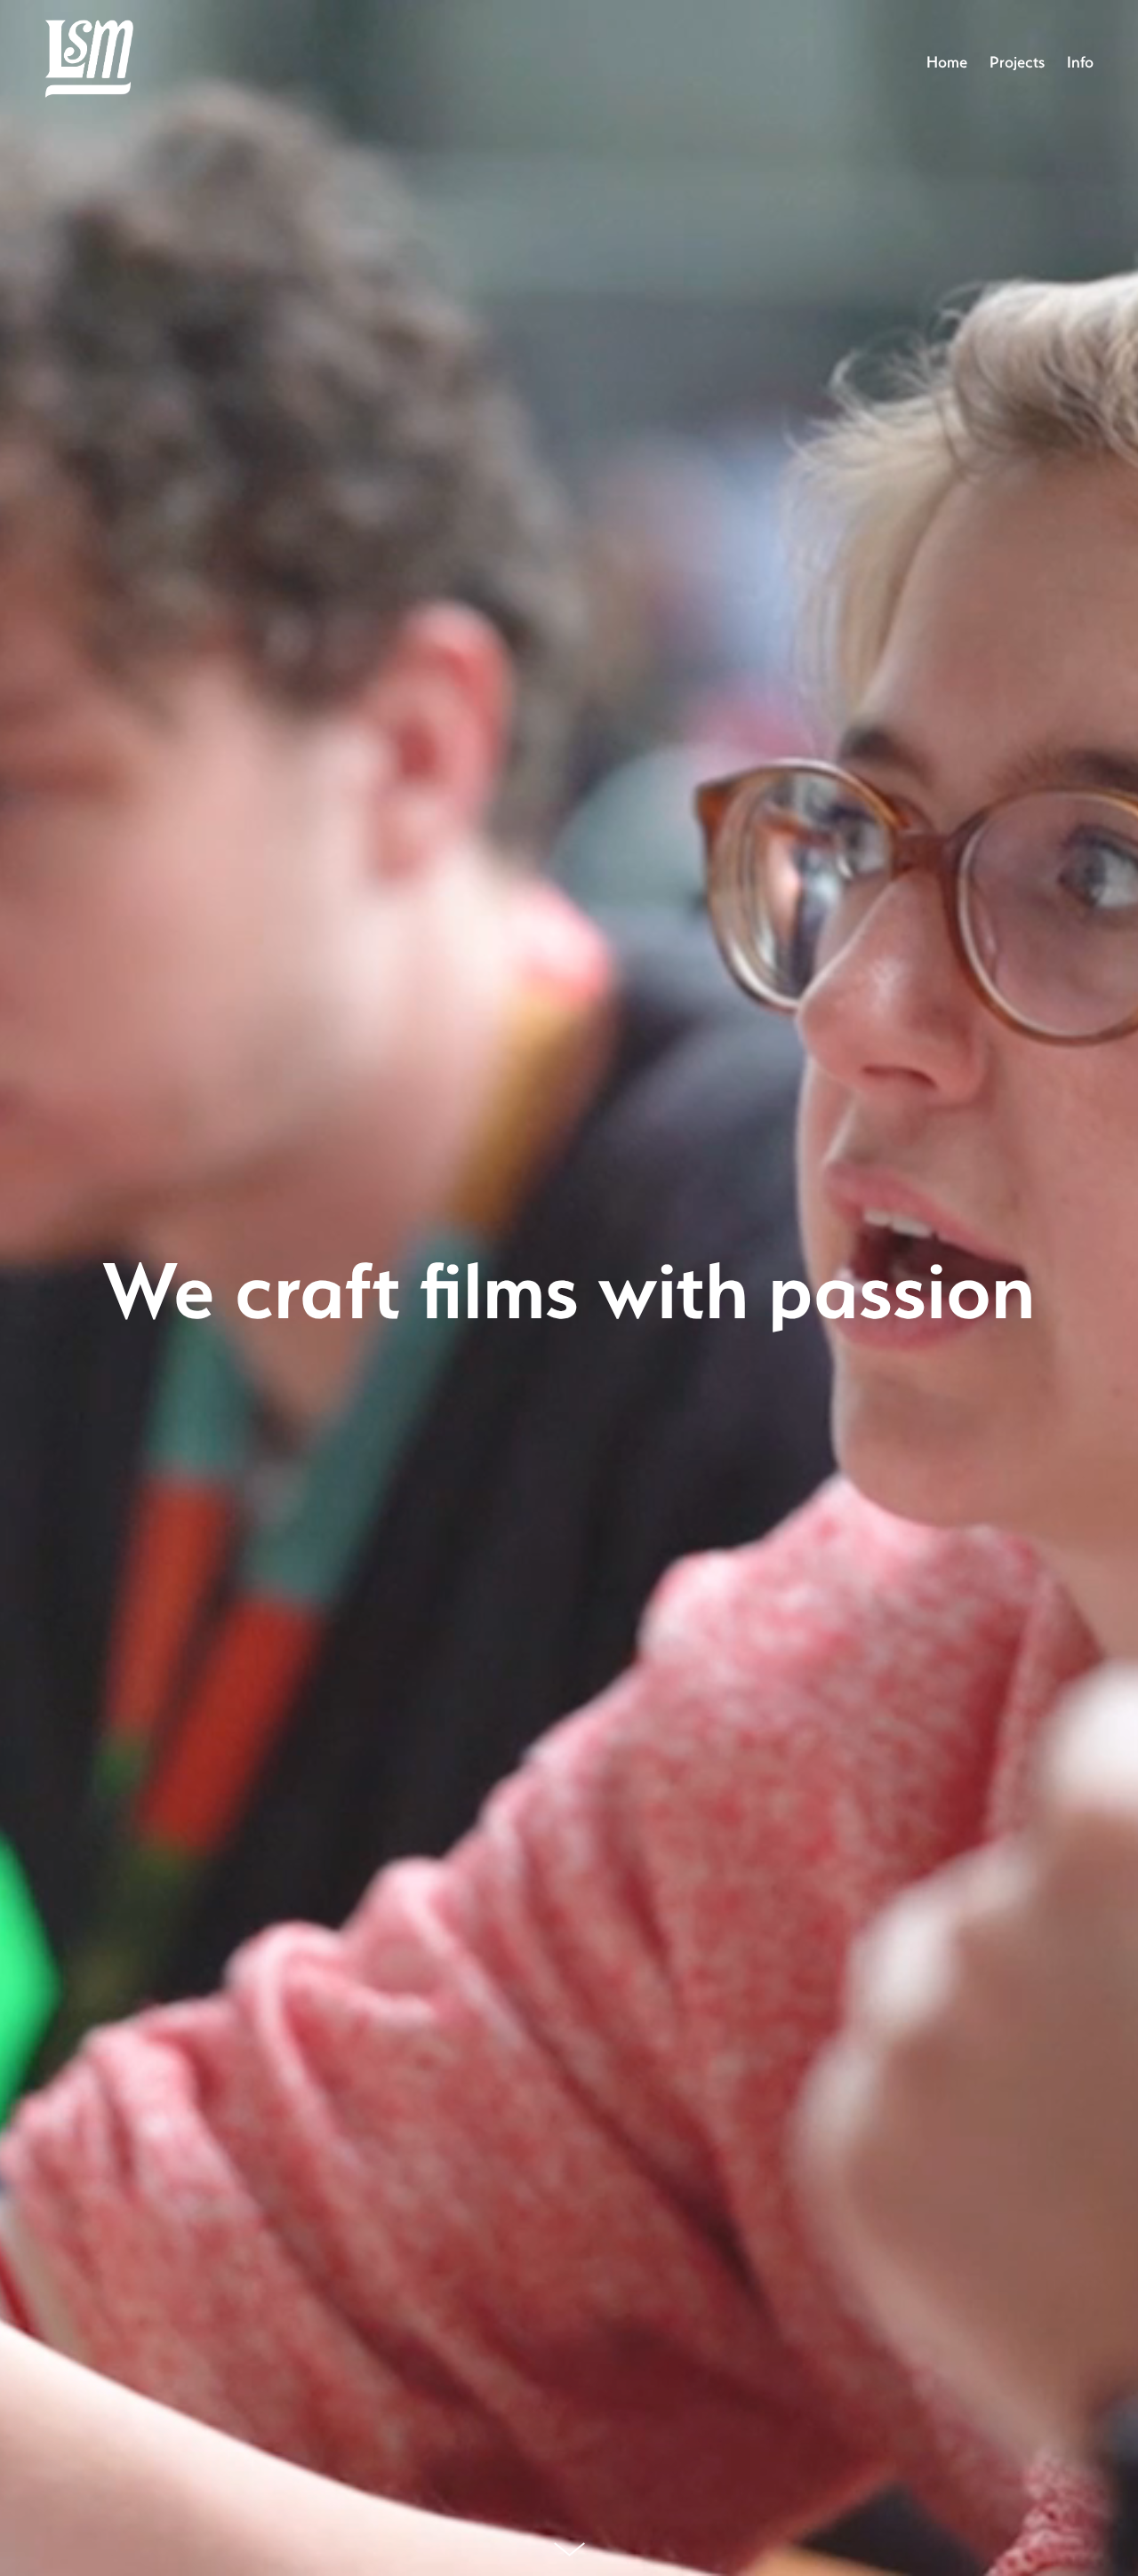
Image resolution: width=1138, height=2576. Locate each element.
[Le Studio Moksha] (89, 61)
